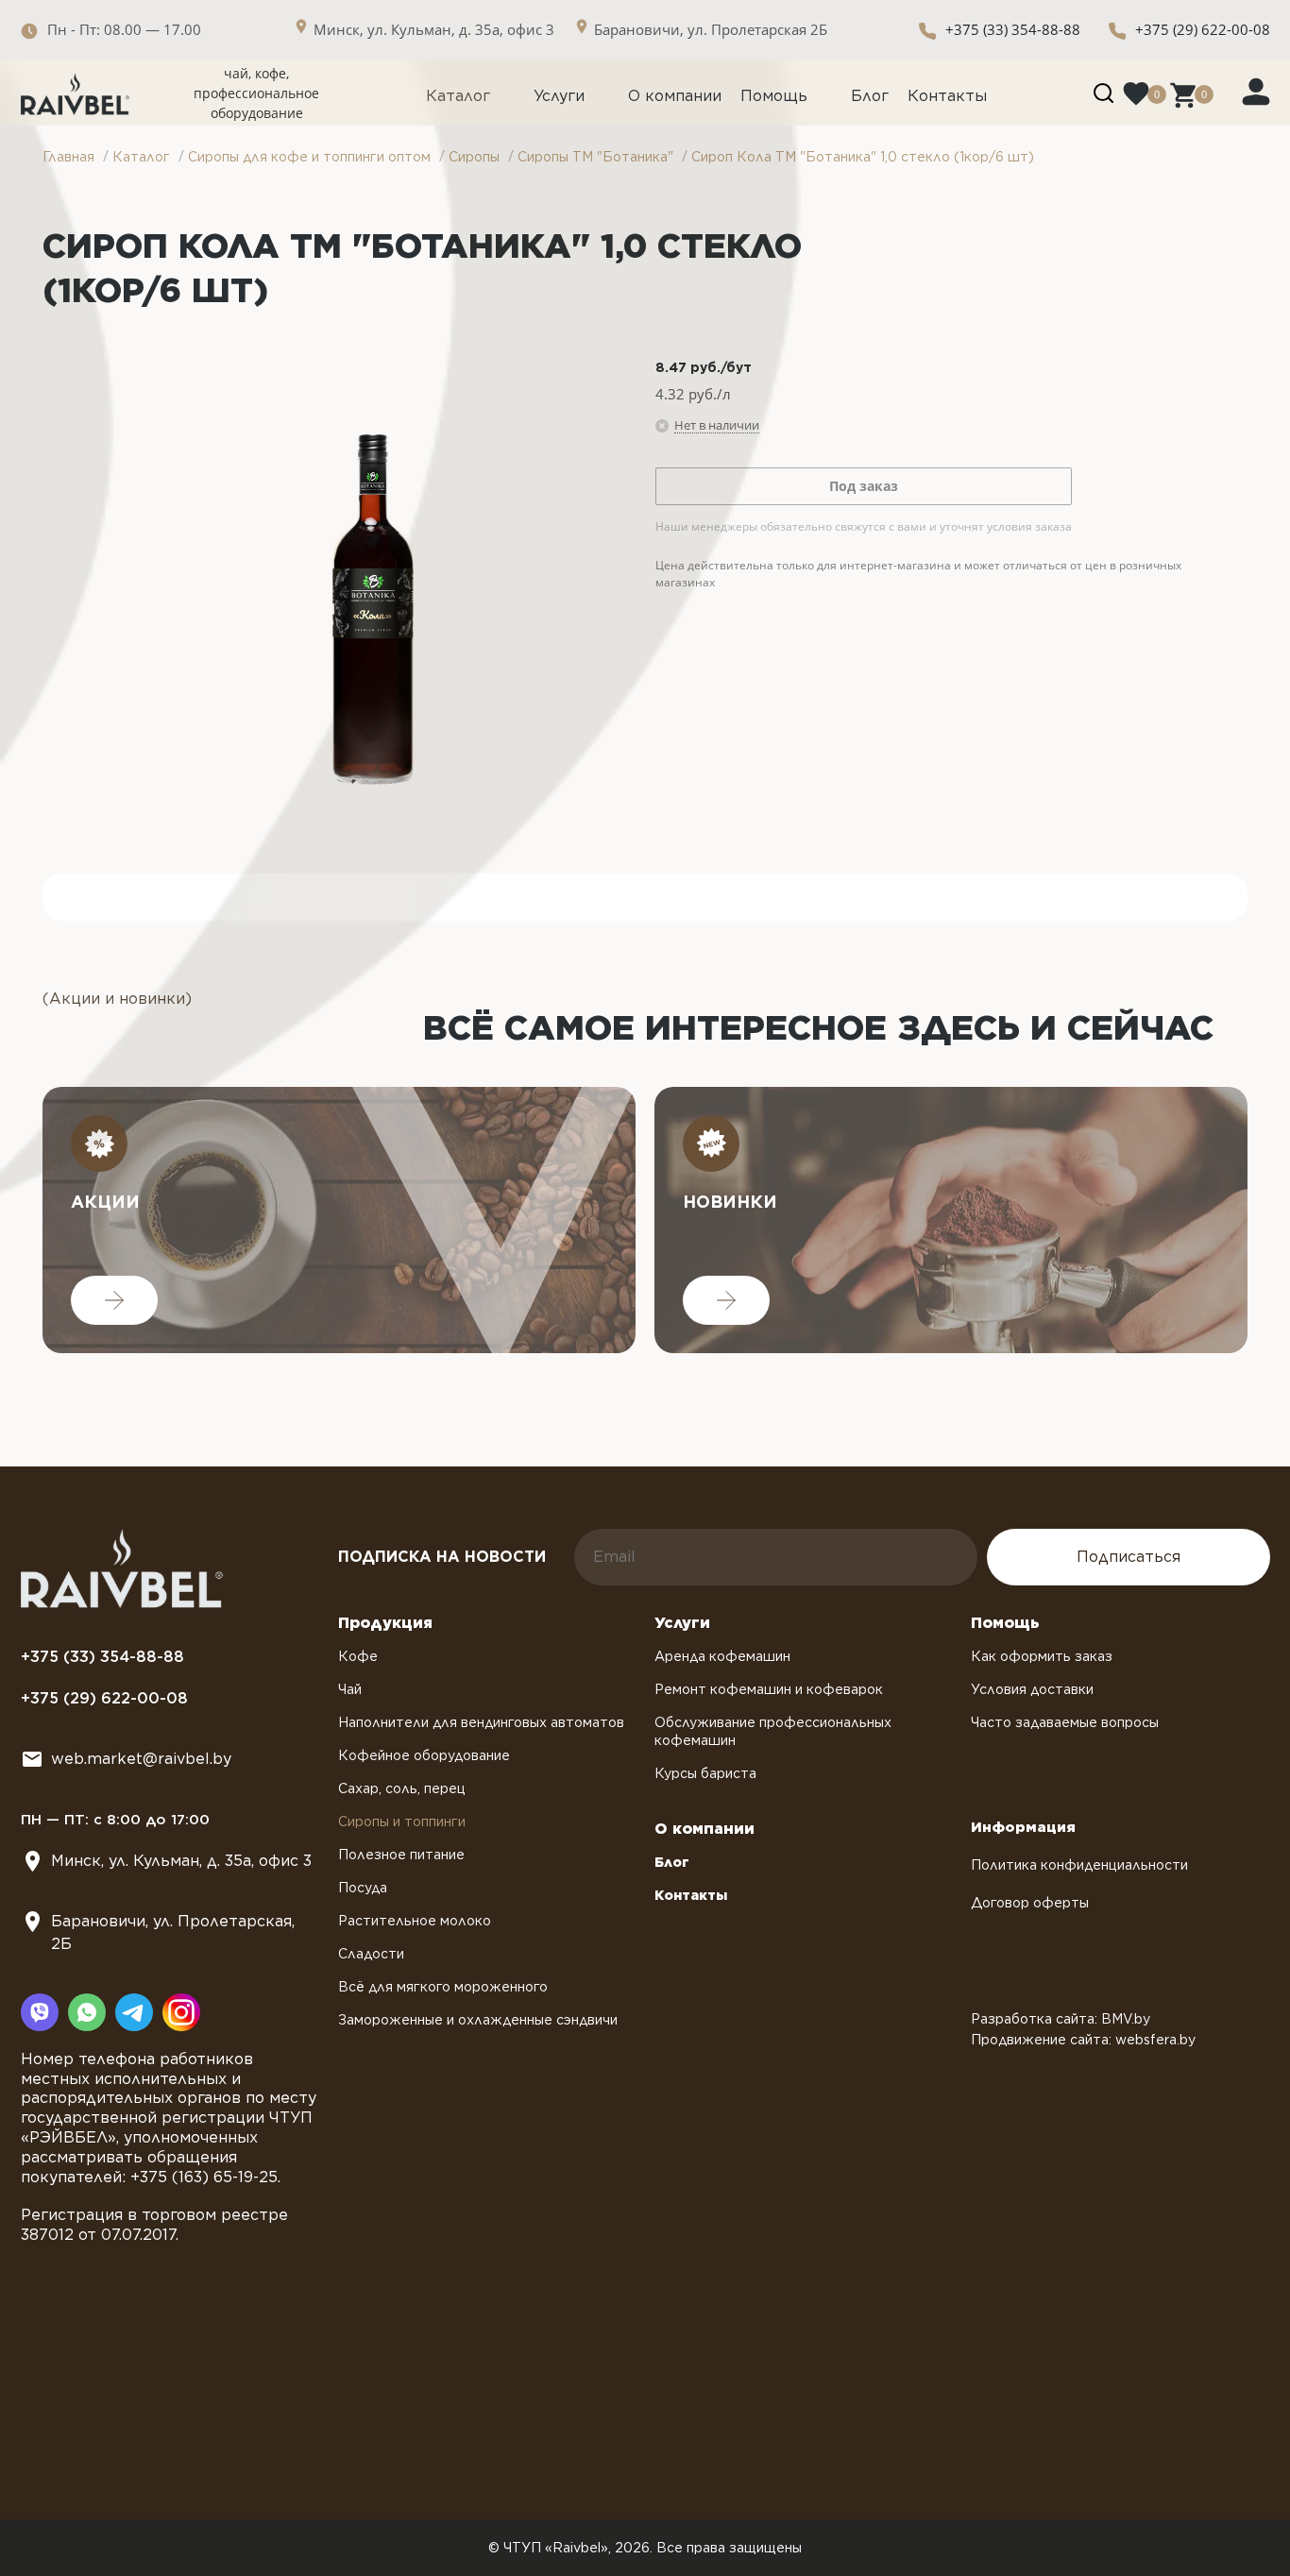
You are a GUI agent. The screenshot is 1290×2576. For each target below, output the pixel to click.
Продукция (385, 1623)
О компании (675, 96)
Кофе (358, 1656)
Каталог (458, 96)
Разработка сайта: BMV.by (1061, 2019)
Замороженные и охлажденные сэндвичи (478, 2020)
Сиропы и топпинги (402, 1822)
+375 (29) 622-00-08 (1203, 29)
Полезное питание (401, 1855)
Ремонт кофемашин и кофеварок (769, 1689)
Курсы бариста (705, 1773)
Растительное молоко (415, 1921)
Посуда (363, 1888)
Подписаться (1129, 1557)
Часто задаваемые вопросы (1065, 1722)
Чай (350, 1689)
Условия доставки (1032, 1689)
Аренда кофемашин (722, 1656)
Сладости (371, 1954)
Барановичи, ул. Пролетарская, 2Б (173, 1932)
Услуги (559, 96)
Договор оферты (1030, 1903)
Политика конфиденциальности (1079, 1865)
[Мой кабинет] (1256, 91)
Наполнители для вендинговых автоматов (481, 1722)
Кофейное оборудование (424, 1755)
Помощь (774, 96)
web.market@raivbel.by (141, 1759)
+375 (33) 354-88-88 (1013, 29)
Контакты (947, 96)
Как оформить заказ (1042, 1656)
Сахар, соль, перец (402, 1788)
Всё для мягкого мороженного (443, 1987)
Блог (870, 96)
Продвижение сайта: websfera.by (1083, 2040)
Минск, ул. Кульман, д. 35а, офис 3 (181, 1861)
